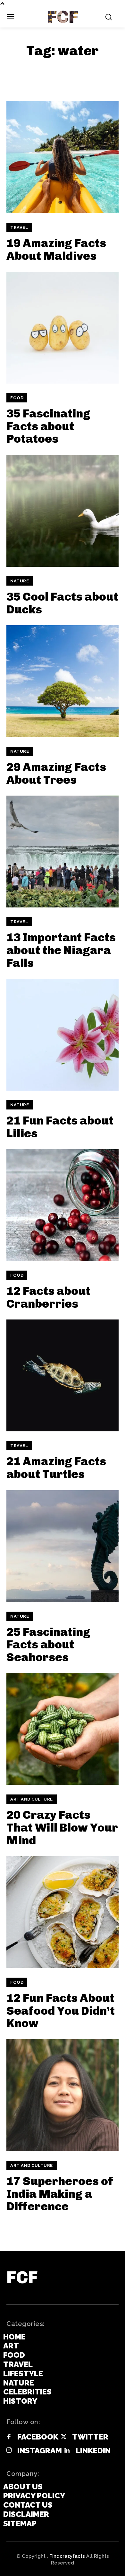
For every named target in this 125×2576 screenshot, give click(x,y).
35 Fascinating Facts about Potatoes (48, 426)
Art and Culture (32, 1799)
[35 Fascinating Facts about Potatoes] (63, 328)
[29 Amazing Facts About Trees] (63, 681)
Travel (19, 227)
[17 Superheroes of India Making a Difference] (63, 2095)
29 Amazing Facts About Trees (56, 773)
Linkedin (93, 2451)
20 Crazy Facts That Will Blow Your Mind (62, 1827)
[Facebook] (9, 2437)
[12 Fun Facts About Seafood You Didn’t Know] (63, 1912)
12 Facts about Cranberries (48, 1297)
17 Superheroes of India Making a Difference (60, 2194)
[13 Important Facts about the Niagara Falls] (63, 852)
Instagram (40, 2451)
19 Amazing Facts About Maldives (56, 249)
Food (17, 398)
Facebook (38, 2437)
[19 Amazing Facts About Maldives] (63, 157)
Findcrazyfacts (67, 2556)
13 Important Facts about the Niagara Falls (61, 950)
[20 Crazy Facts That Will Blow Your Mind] (63, 1729)
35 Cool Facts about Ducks (62, 603)
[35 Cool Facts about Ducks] (63, 511)
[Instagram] (9, 2451)
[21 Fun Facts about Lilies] (63, 1035)
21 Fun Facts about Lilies (60, 1127)
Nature (20, 581)
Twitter (90, 2437)
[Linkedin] (67, 2451)
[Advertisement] (58, 73)
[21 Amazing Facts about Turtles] (63, 1375)
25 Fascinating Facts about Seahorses (48, 1645)
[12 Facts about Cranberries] (63, 1205)
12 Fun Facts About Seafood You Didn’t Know (61, 2011)
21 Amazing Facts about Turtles (56, 1468)
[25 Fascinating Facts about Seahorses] (63, 1546)
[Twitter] (63, 2437)
